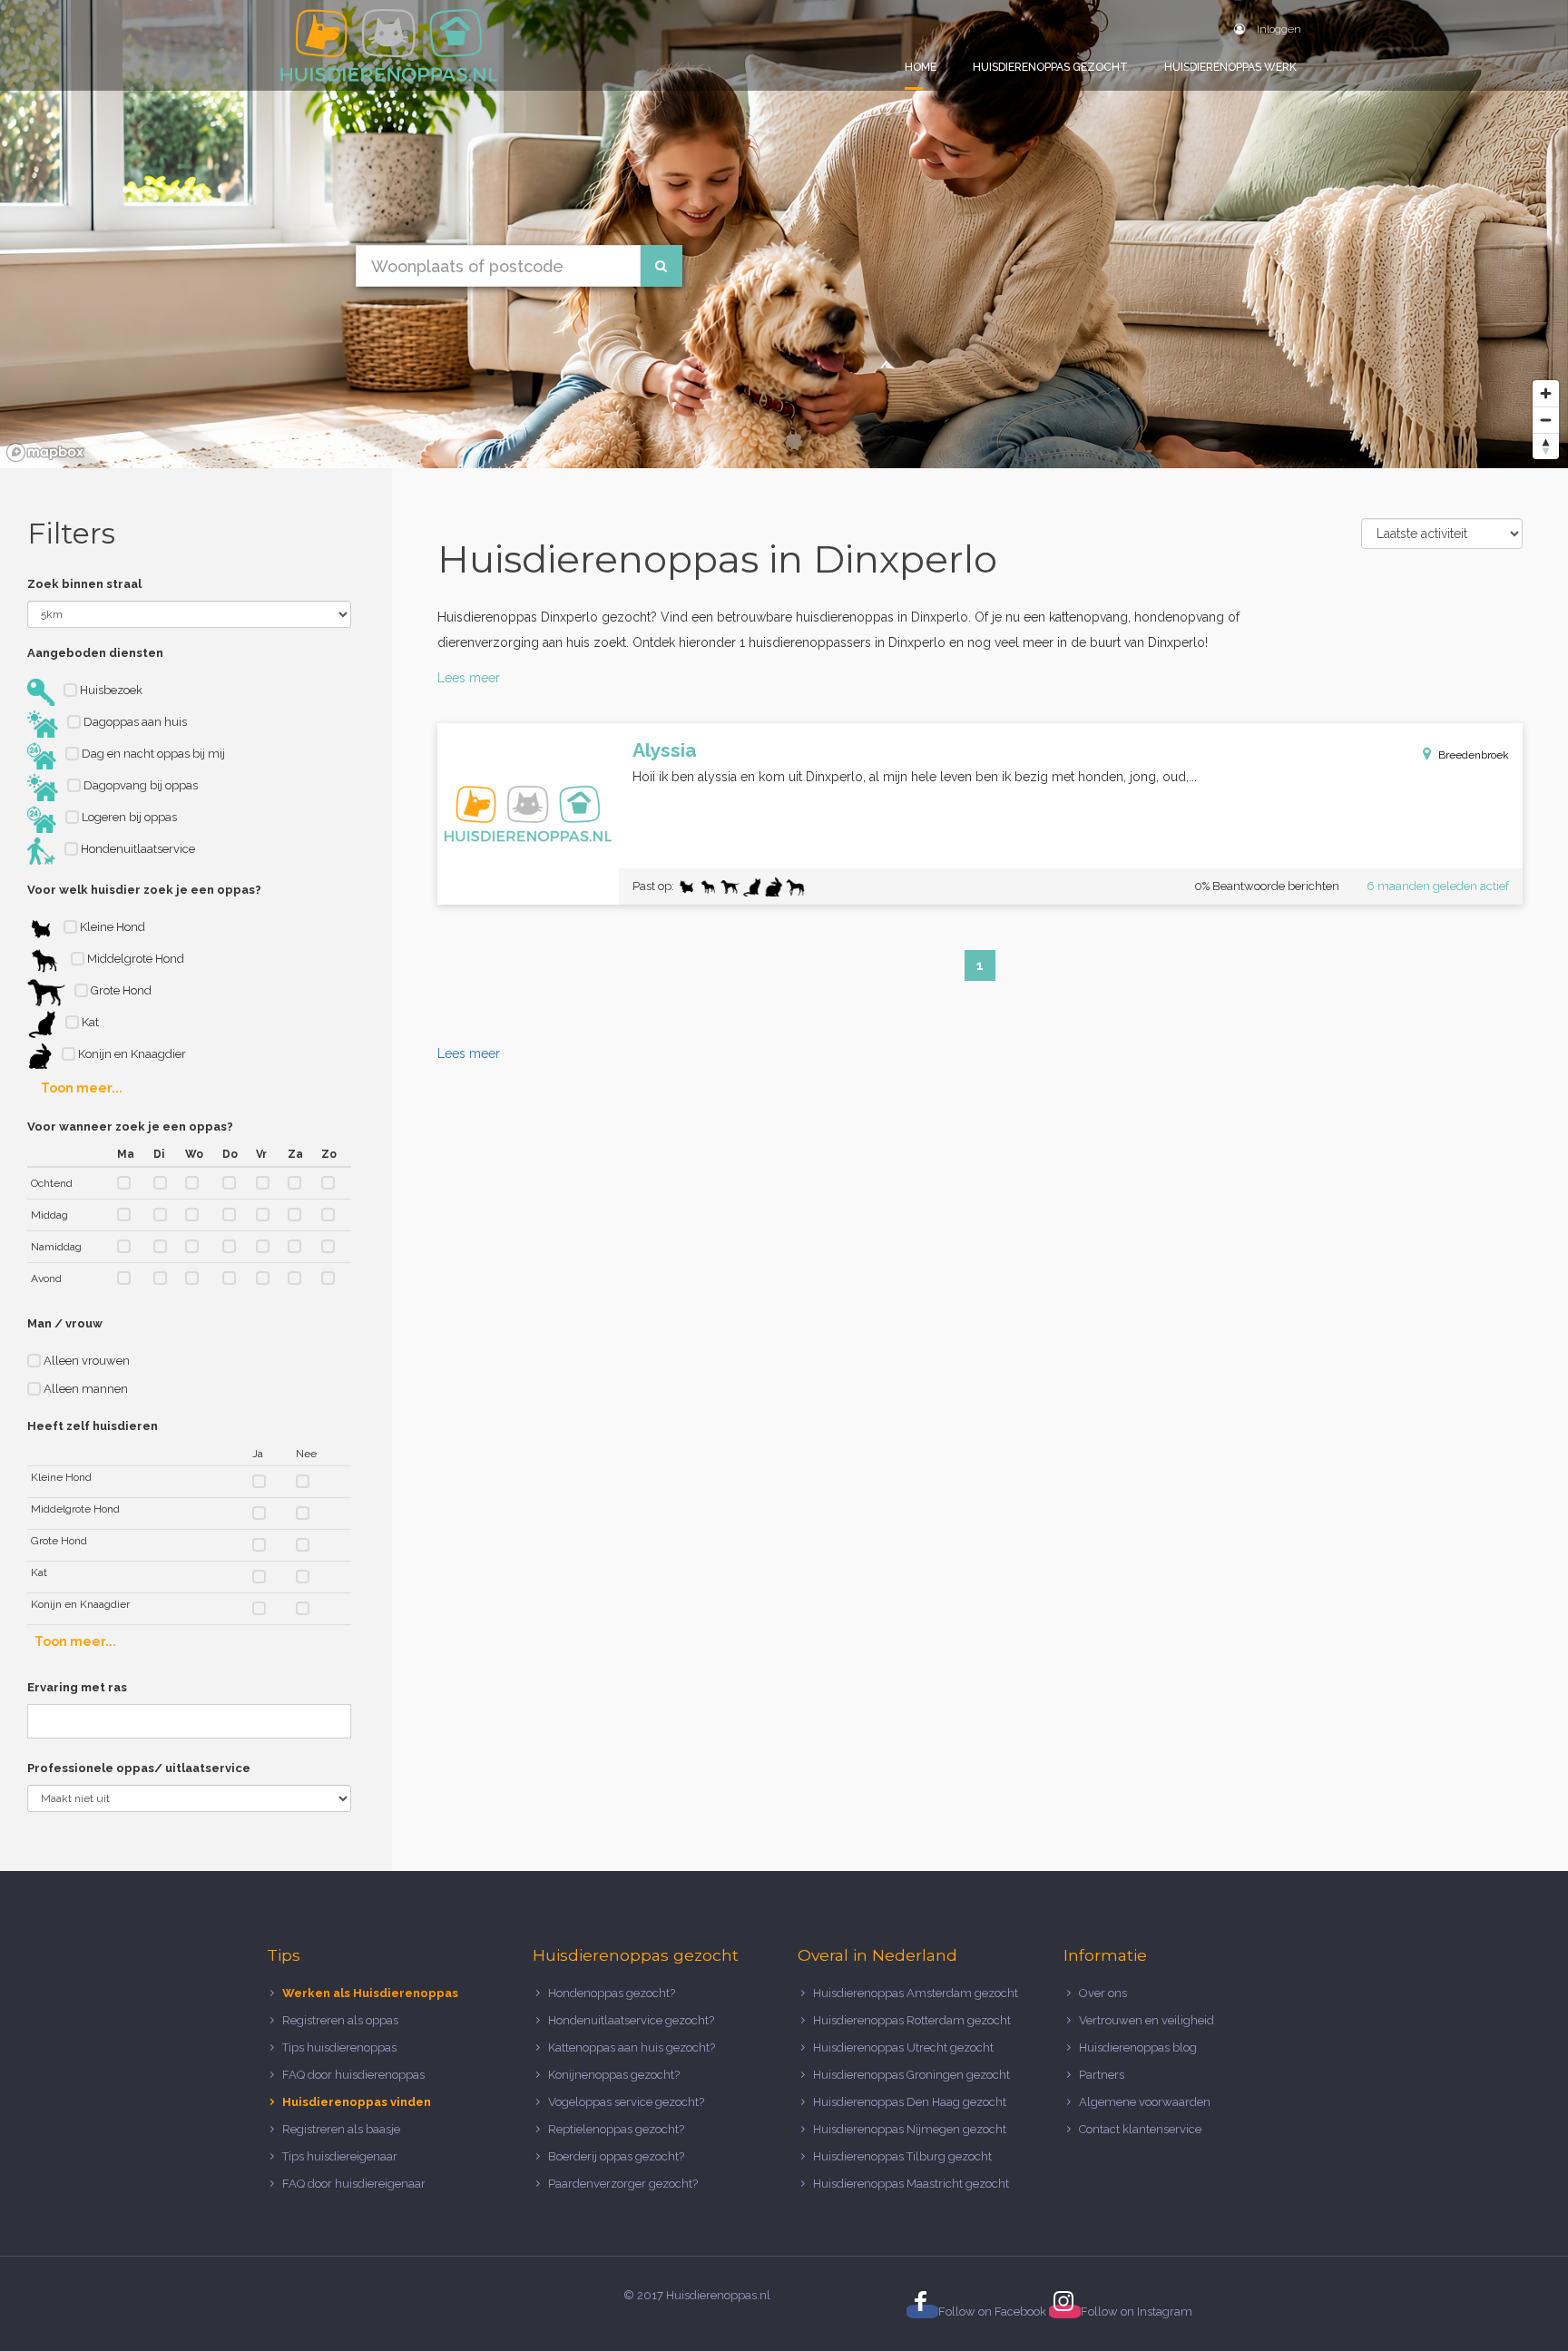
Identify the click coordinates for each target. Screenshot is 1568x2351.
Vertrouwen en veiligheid (1147, 2020)
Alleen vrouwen (85, 1361)
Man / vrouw (65, 1323)
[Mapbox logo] (45, 452)
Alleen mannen (84, 1389)
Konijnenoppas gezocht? (614, 2075)
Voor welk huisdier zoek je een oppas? (144, 890)
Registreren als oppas (340, 2020)
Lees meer (469, 678)
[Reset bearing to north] (1546, 446)
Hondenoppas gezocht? (612, 1993)
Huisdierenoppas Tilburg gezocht (902, 2156)
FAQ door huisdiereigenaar (354, 2184)
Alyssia (665, 750)
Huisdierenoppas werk (1230, 67)
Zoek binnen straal (84, 584)
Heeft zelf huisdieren (93, 1426)
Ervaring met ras (77, 1687)
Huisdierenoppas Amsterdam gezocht (916, 1993)
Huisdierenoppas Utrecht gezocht (903, 2047)
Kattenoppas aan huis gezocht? (632, 2047)
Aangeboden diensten (95, 653)
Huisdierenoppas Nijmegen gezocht (910, 2129)
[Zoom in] (1546, 393)
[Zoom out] (1546, 420)
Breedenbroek (1474, 755)
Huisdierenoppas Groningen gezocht (911, 2075)
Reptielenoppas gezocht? (616, 2129)
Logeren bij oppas (128, 817)
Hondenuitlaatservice (137, 849)
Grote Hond (120, 990)
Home (921, 67)
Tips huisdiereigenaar (340, 2156)
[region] (784, 234)
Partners (1102, 2075)
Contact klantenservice (1140, 2129)
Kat (89, 1022)
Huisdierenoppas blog (1138, 2047)
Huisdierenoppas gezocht (1050, 67)
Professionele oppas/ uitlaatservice (139, 1768)
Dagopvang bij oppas (139, 785)
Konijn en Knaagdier (131, 1054)
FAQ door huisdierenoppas (355, 2075)
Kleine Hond (111, 927)
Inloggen (1278, 29)
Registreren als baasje (341, 2129)
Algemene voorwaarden (1145, 2102)
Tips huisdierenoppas (339, 2047)
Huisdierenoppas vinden (357, 2102)
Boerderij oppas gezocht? (616, 2156)
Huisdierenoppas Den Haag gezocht (910, 2102)
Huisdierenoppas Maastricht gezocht (911, 2184)
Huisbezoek (110, 690)
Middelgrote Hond (134, 959)
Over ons (1103, 1993)
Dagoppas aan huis (134, 722)
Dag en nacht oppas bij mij (152, 754)
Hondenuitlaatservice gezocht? (631, 2020)
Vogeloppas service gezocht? (626, 2102)
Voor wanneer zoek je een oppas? (130, 1127)
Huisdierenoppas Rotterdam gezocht (912, 2020)
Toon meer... (82, 1088)
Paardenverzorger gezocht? (623, 2184)
